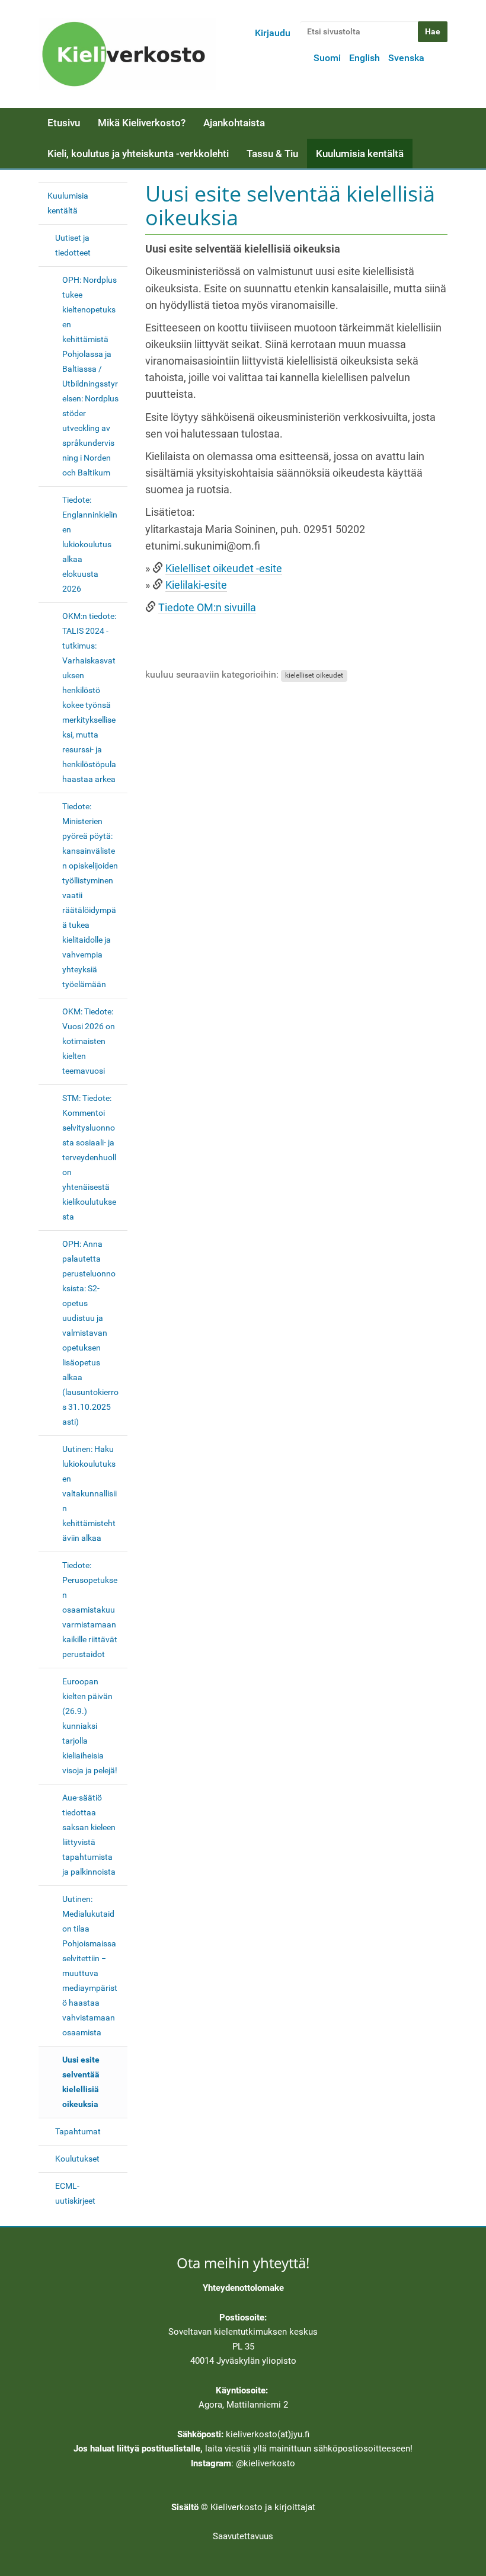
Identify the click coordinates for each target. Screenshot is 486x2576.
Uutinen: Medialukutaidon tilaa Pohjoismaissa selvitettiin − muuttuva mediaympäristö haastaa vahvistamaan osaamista (90, 1966)
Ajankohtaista (234, 123)
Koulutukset (77, 2159)
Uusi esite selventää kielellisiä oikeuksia (81, 2082)
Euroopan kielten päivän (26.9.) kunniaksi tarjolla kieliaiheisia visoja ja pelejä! (90, 1726)
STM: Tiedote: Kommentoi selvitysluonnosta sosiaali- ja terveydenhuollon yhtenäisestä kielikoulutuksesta (89, 1157)
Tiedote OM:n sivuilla (207, 608)
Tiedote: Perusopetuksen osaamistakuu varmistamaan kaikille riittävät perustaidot (90, 1610)
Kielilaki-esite (196, 585)
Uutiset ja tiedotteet (73, 245)
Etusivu (64, 123)
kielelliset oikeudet (314, 675)
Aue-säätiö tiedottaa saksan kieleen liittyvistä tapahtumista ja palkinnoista (89, 1835)
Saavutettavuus (243, 2536)
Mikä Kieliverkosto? (142, 123)
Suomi (327, 58)
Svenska (406, 58)
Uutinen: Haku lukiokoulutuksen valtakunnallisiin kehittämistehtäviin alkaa (89, 1493)
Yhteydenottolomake (243, 2288)
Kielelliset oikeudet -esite (224, 569)
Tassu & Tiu (272, 154)
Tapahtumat (78, 2131)
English (364, 58)
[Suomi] (127, 54)
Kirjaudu (273, 33)
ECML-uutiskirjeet (75, 2193)
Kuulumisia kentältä (360, 154)
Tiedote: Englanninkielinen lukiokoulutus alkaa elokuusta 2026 (90, 544)
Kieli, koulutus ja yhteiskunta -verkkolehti (138, 154)
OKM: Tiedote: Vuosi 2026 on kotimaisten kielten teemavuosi (89, 1041)
